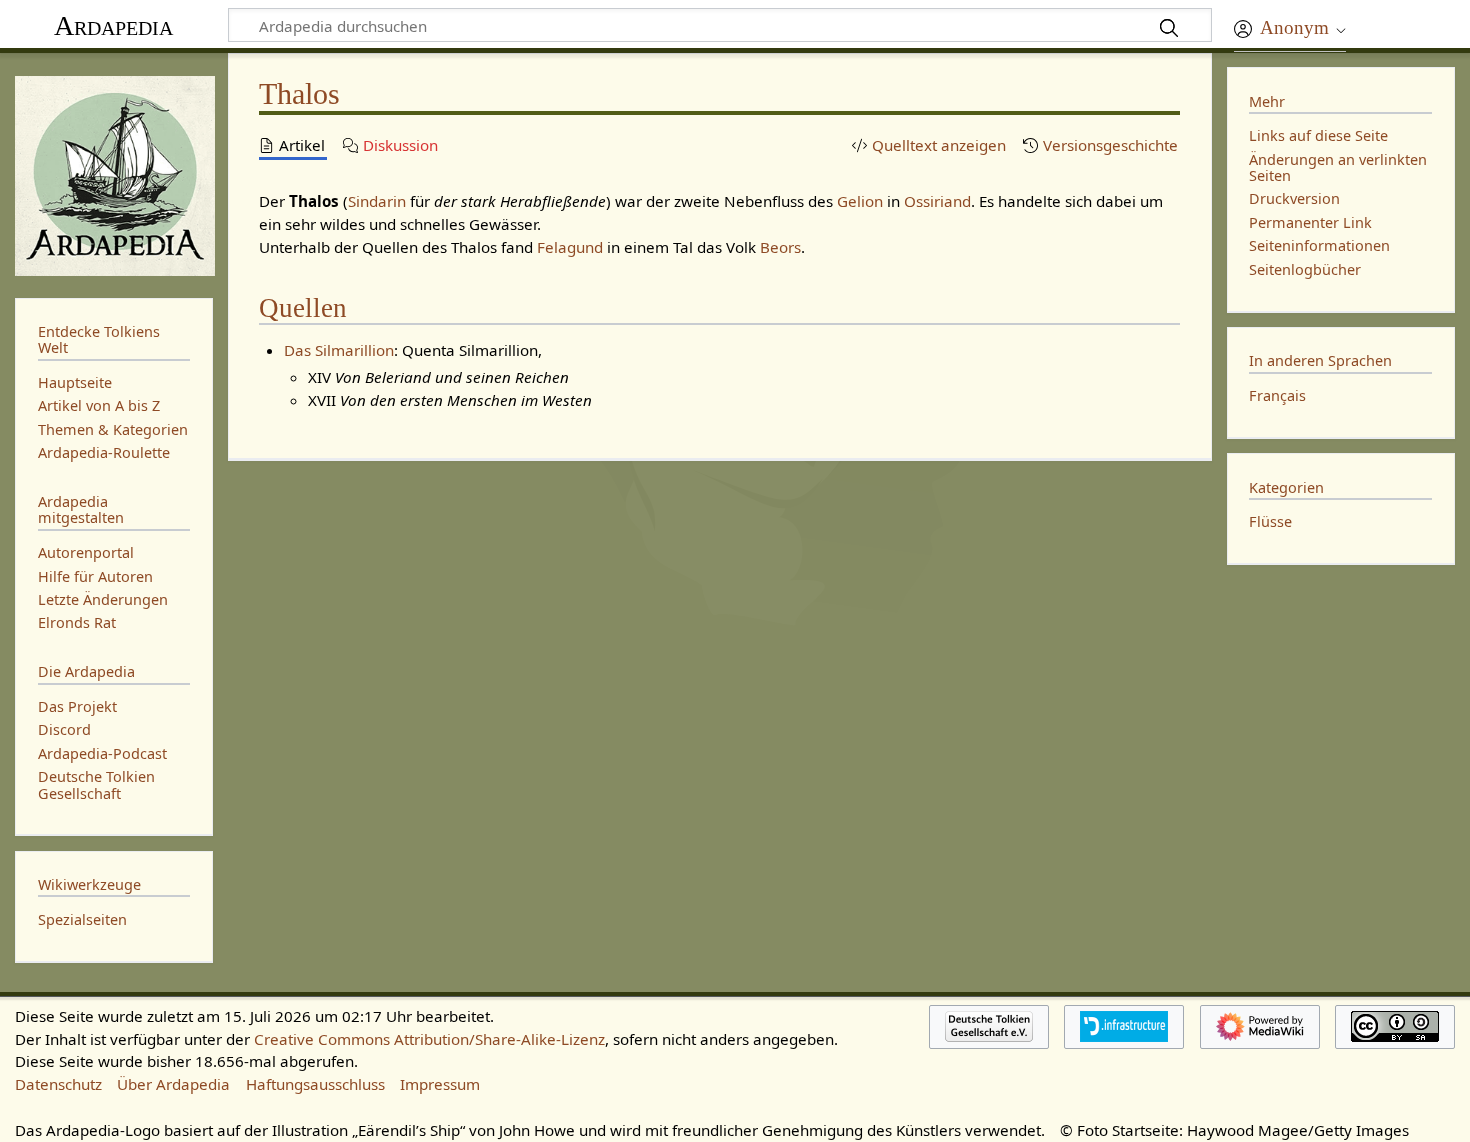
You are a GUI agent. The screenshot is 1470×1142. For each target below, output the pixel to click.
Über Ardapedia (173, 1084)
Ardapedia (113, 25)
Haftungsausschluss (315, 1084)
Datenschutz (58, 1084)
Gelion (860, 201)
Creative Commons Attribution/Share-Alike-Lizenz (429, 1039)
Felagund (570, 247)
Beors (780, 247)
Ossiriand (937, 201)
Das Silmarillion (339, 350)
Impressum (440, 1084)
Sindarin (377, 201)
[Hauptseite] (114, 173)
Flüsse (1270, 521)
